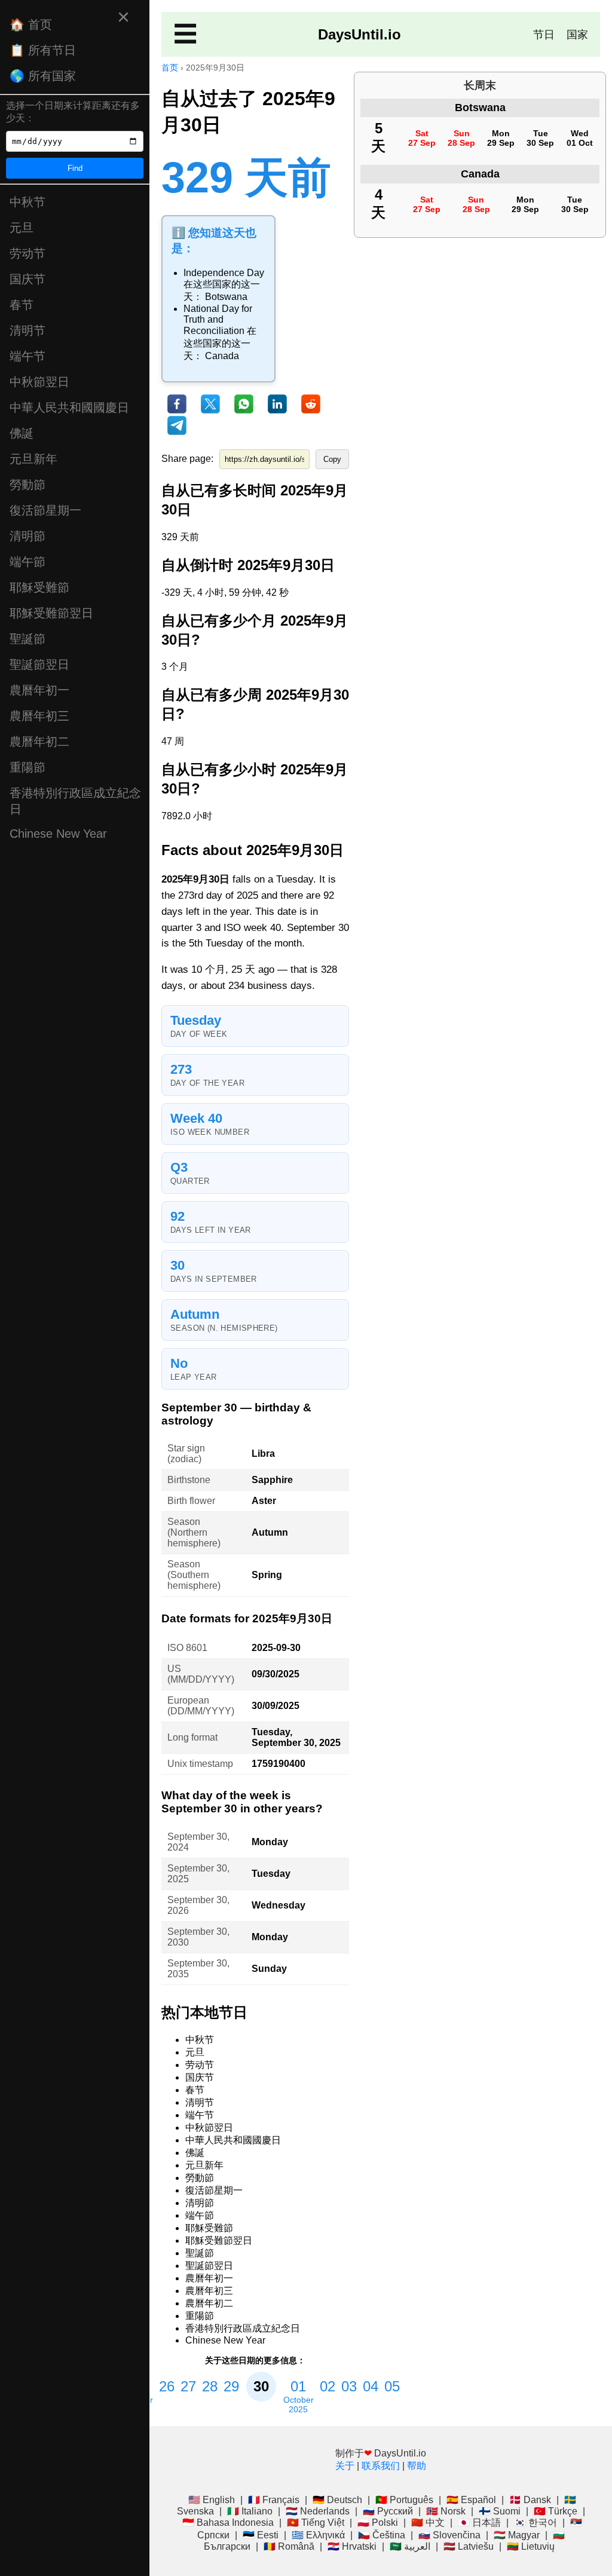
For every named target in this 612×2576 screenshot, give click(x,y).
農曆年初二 (39, 742)
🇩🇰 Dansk (530, 2500)
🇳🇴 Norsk (446, 2511)
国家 (577, 35)
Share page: (187, 459)
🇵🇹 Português (404, 2500)
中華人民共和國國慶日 (69, 408)
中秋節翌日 (39, 382)
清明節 (27, 536)
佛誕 (22, 433)
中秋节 (27, 202)
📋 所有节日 (43, 50)
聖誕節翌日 (39, 664)
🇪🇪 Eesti (261, 2535)
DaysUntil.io (359, 34)
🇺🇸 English (212, 2500)
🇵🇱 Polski (378, 2523)
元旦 (22, 228)
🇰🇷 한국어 (535, 2523)
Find (75, 168)
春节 (22, 305)
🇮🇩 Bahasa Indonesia (228, 2523)
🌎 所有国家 (43, 76)
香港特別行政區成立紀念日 (75, 801)
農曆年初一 (39, 690)
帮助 (417, 2466)
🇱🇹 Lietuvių (531, 2546)
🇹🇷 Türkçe (556, 2511)
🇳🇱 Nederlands (318, 2511)
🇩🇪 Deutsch (337, 2500)
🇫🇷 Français (274, 2500)
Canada (222, 356)
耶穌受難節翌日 (51, 613)
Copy (332, 459)
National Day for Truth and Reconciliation (218, 320)
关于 (345, 2466)
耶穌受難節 (39, 587)
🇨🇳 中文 (428, 2523)
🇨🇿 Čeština (382, 2535)
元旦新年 (33, 459)
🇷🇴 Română (289, 2546)
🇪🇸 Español (471, 2500)
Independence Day (224, 273)
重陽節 (27, 767)
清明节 (27, 330)
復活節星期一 (45, 510)
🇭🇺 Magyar (517, 2535)
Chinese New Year (58, 834)
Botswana (226, 297)
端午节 (27, 356)
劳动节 (27, 253)
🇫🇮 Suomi (500, 2511)
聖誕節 (27, 639)
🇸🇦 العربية (410, 2546)
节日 (544, 35)
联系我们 (381, 2466)
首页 (170, 68)
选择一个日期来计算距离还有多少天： (73, 112)
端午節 (27, 562)
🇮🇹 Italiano (250, 2511)
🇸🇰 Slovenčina (449, 2535)
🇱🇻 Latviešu (469, 2546)
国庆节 (27, 279)
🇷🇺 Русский (388, 2511)
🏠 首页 (31, 24)
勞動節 (27, 485)
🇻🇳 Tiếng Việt (316, 2523)
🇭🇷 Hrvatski (352, 2546)
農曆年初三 (39, 716)
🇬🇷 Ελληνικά (318, 2535)
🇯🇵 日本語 (479, 2523)
